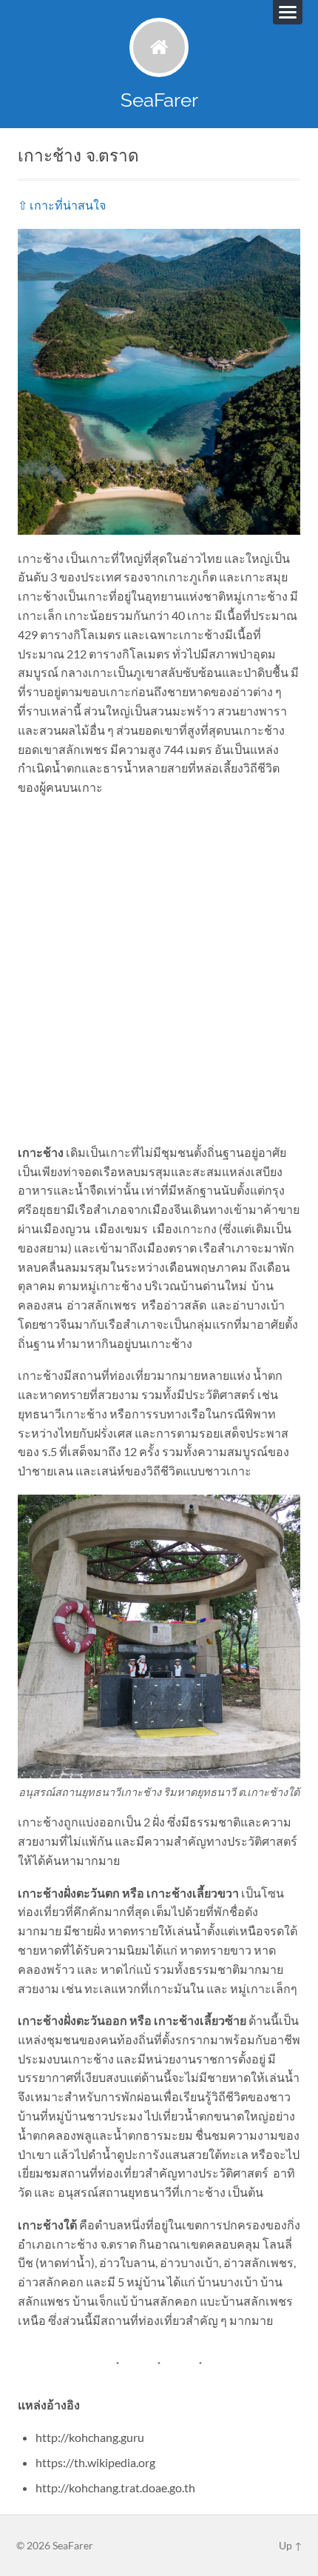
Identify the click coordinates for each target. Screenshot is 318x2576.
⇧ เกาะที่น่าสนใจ (62, 205)
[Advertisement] (159, 970)
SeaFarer (159, 100)
